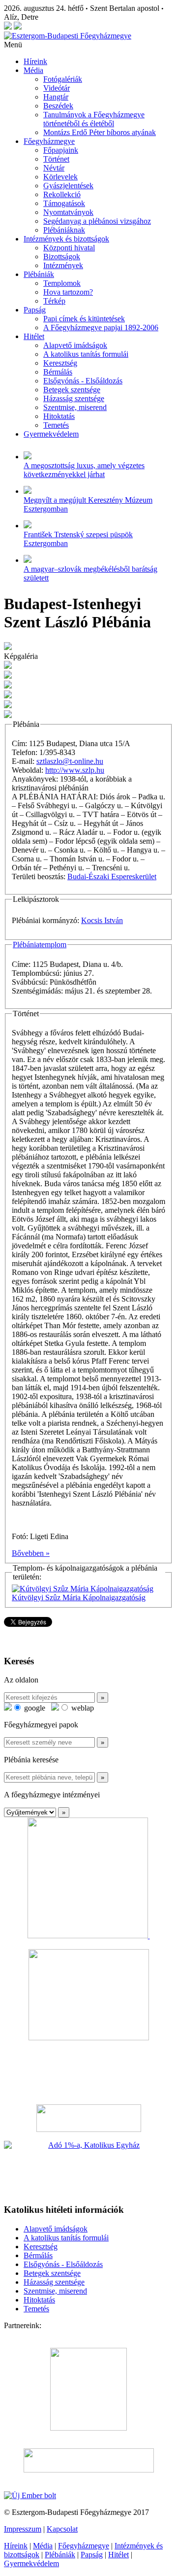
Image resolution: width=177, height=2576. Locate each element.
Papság (35, 310)
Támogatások (64, 203)
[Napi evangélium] (88, 2118)
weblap (82, 1708)
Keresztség (60, 363)
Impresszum (23, 2529)
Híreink (35, 61)
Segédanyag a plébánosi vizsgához (97, 221)
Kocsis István (102, 920)
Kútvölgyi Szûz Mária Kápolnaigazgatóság (79, 1597)
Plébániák (39, 274)
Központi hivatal (69, 248)
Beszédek (58, 106)
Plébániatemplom (40, 945)
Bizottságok (62, 257)
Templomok (62, 283)
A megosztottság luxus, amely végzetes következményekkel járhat (84, 470)
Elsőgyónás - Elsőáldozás (83, 381)
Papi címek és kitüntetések (84, 319)
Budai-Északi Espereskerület (112, 876)
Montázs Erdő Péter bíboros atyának (100, 132)
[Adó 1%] (88, 2168)
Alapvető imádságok (75, 345)
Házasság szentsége (74, 398)
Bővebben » (31, 1553)
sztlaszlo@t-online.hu (70, 761)
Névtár (54, 168)
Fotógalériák (63, 79)
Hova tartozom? (68, 292)
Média (33, 70)
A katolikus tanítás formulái (86, 354)
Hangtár (56, 97)
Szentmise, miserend (75, 407)
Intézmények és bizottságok (66, 239)
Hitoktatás (59, 416)
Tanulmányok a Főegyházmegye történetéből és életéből (94, 119)
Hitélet (34, 336)
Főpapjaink (61, 150)
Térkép (54, 301)
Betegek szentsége (72, 390)
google (34, 1708)
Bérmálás (58, 372)
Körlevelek (60, 177)
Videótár (57, 88)
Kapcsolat (62, 2529)
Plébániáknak (64, 230)
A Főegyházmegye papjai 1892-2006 (101, 327)
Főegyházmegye (49, 141)
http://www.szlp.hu (75, 770)
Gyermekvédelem (51, 434)
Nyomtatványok (68, 212)
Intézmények (63, 265)
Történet (56, 159)
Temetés (56, 425)
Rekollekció (62, 194)
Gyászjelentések (68, 186)
